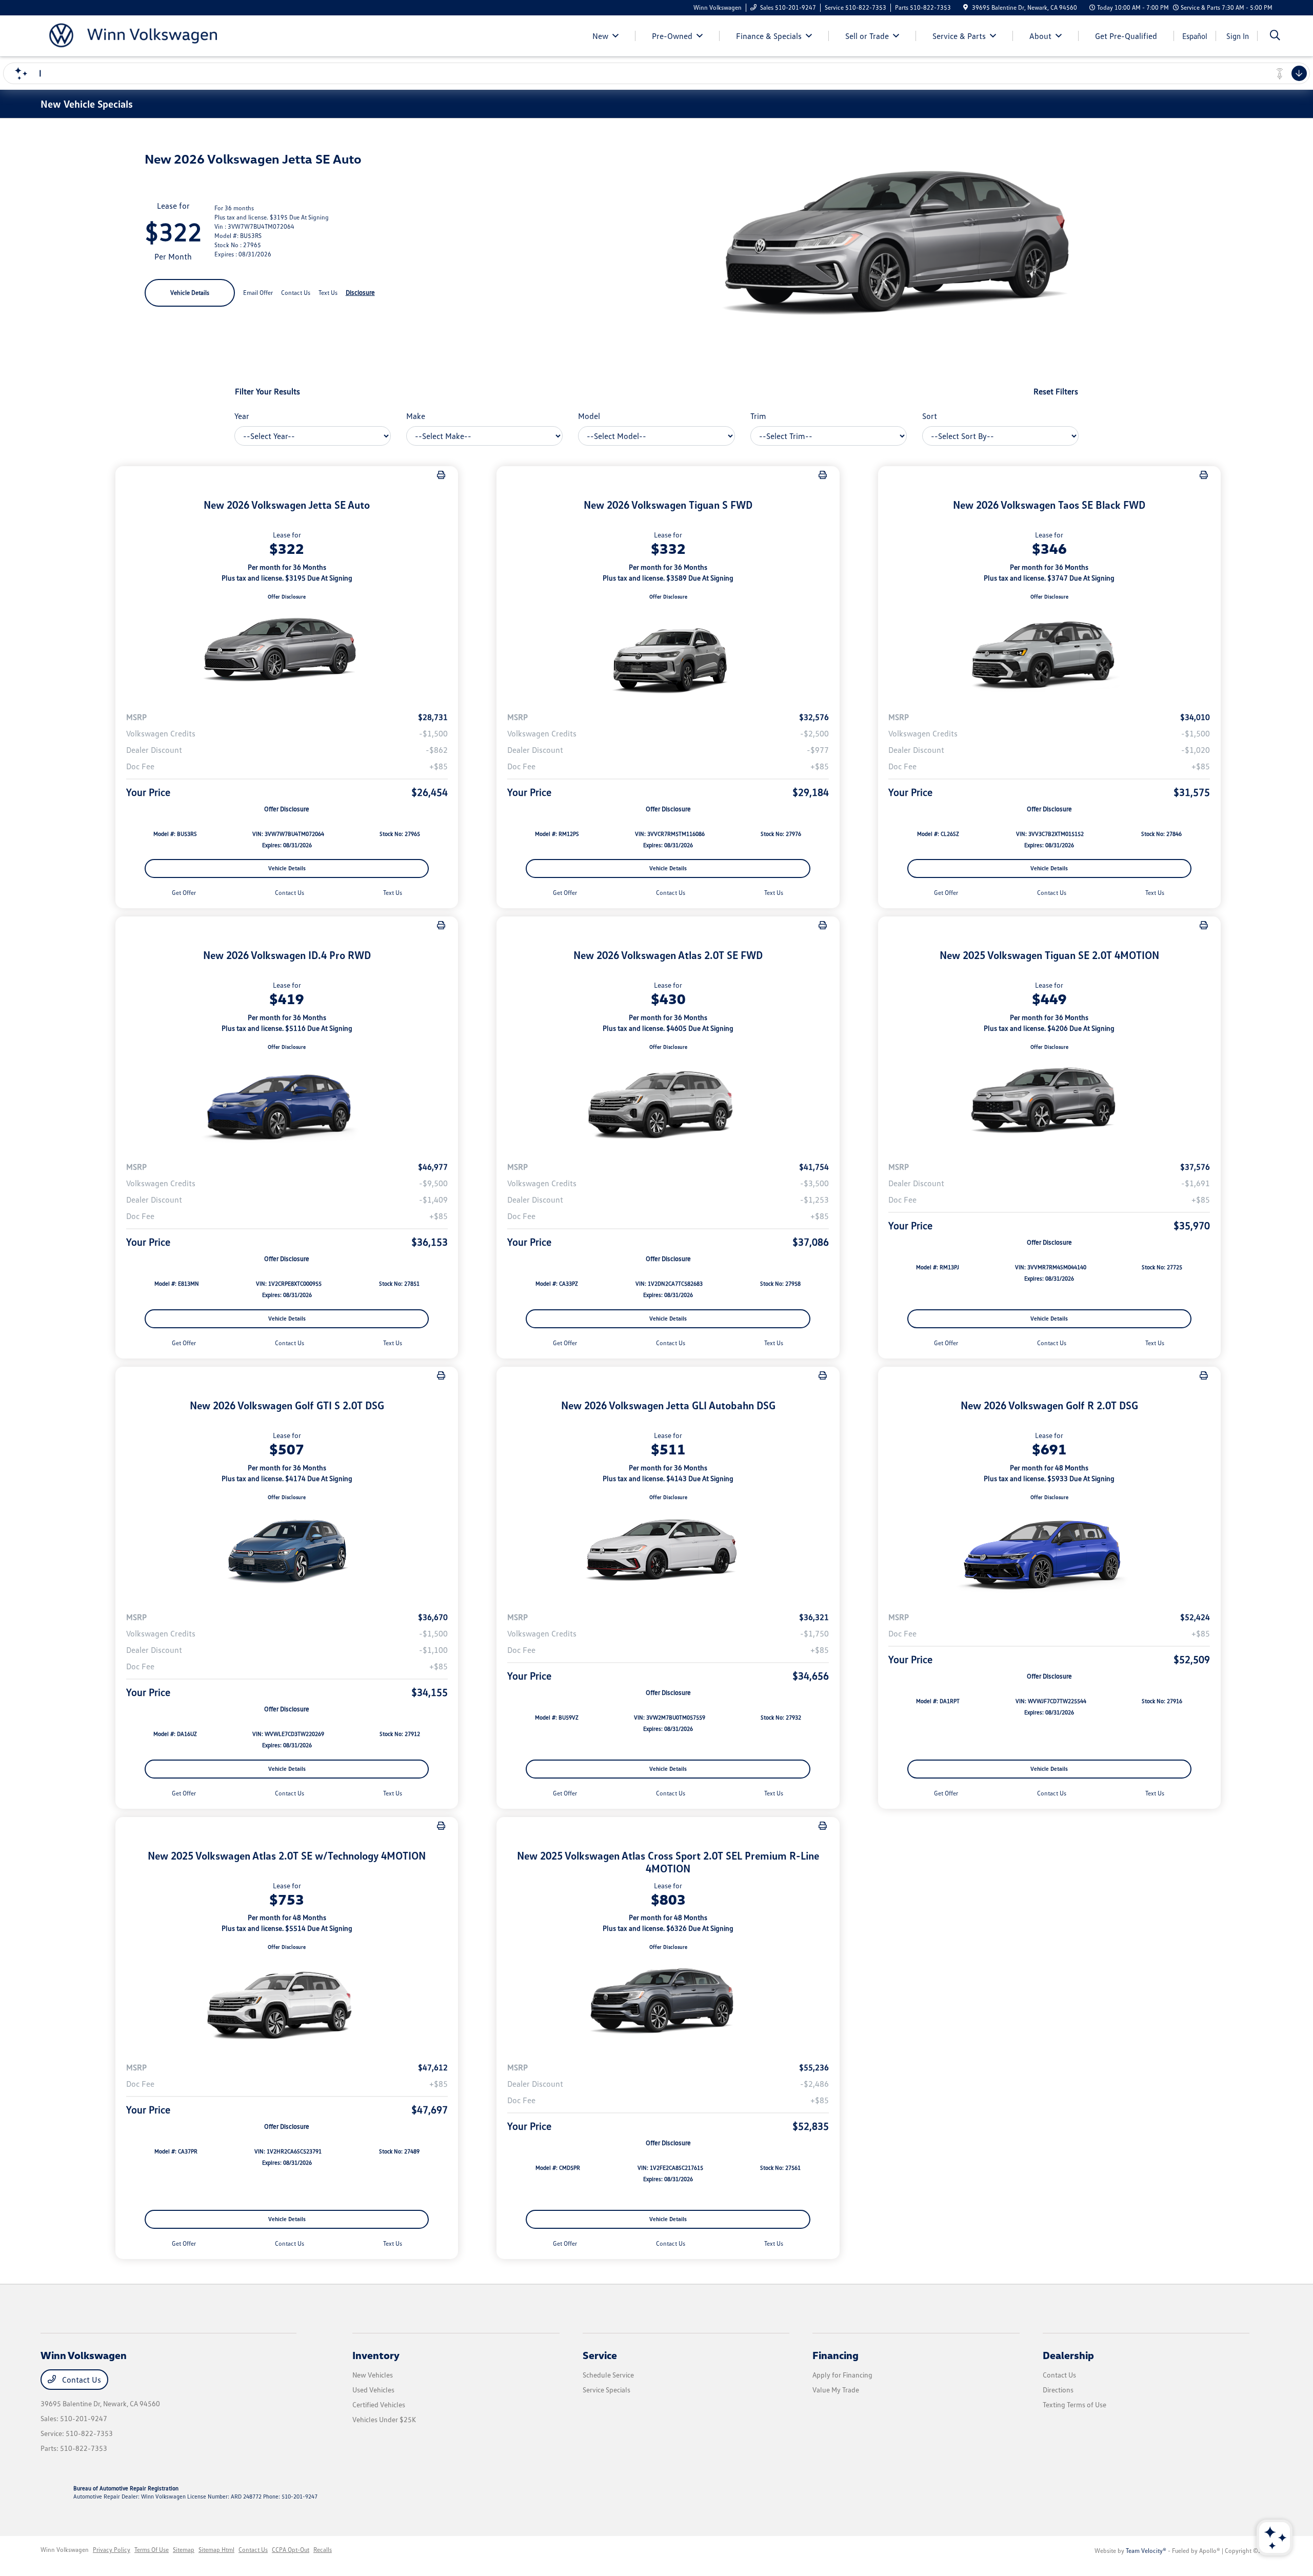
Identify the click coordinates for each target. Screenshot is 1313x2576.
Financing (835, 2355)
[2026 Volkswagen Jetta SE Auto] (287, 652)
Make (416, 416)
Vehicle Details (190, 293)
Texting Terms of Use (1075, 2404)
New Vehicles (373, 2375)
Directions (1058, 2390)
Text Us (393, 893)
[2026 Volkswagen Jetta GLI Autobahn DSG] (668, 1552)
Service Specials (606, 2390)
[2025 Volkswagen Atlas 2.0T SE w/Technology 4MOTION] (287, 2003)
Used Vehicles (373, 2390)
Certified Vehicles (379, 2404)
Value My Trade (836, 2390)
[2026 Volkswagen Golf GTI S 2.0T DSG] (287, 1552)
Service (600, 2355)
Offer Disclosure (287, 596)
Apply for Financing (842, 2375)
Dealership (1068, 2355)
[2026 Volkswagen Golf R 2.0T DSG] (1049, 1552)
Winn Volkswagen (65, 2550)
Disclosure (360, 292)
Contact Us (81, 2380)
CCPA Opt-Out (291, 2550)
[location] (966, 7)
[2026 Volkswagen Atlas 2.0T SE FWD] (668, 1102)
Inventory (376, 2355)
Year (242, 416)
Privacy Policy (112, 2550)
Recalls (323, 2550)
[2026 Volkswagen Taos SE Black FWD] (1049, 652)
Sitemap (184, 2550)
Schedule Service (608, 2375)
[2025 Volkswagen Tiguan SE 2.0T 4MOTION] (1049, 1102)
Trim (758, 416)
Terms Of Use (152, 2550)
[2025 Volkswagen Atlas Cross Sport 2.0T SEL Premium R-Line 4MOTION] (668, 2003)
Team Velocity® (1146, 2551)
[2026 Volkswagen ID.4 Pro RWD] (287, 1102)
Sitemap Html (216, 2550)
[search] (1275, 36)
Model (589, 416)
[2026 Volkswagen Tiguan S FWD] (668, 652)
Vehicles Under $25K (384, 2419)
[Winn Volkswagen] (129, 35)
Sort (930, 416)
